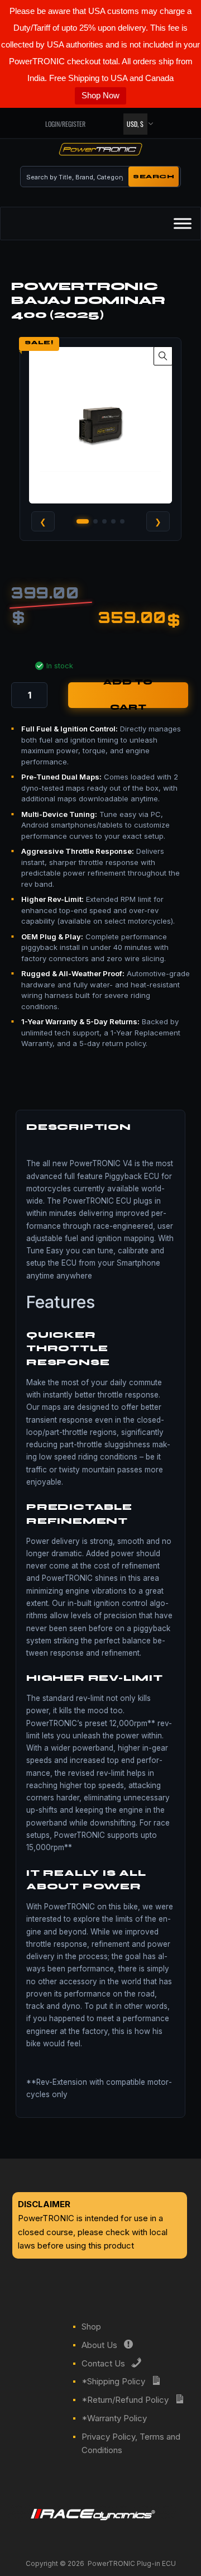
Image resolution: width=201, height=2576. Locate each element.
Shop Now (100, 95)
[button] (163, 356)
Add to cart (128, 695)
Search (154, 177)
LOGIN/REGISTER (65, 124)
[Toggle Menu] (183, 224)
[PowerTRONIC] (100, 151)
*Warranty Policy (114, 2418)
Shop (91, 2327)
